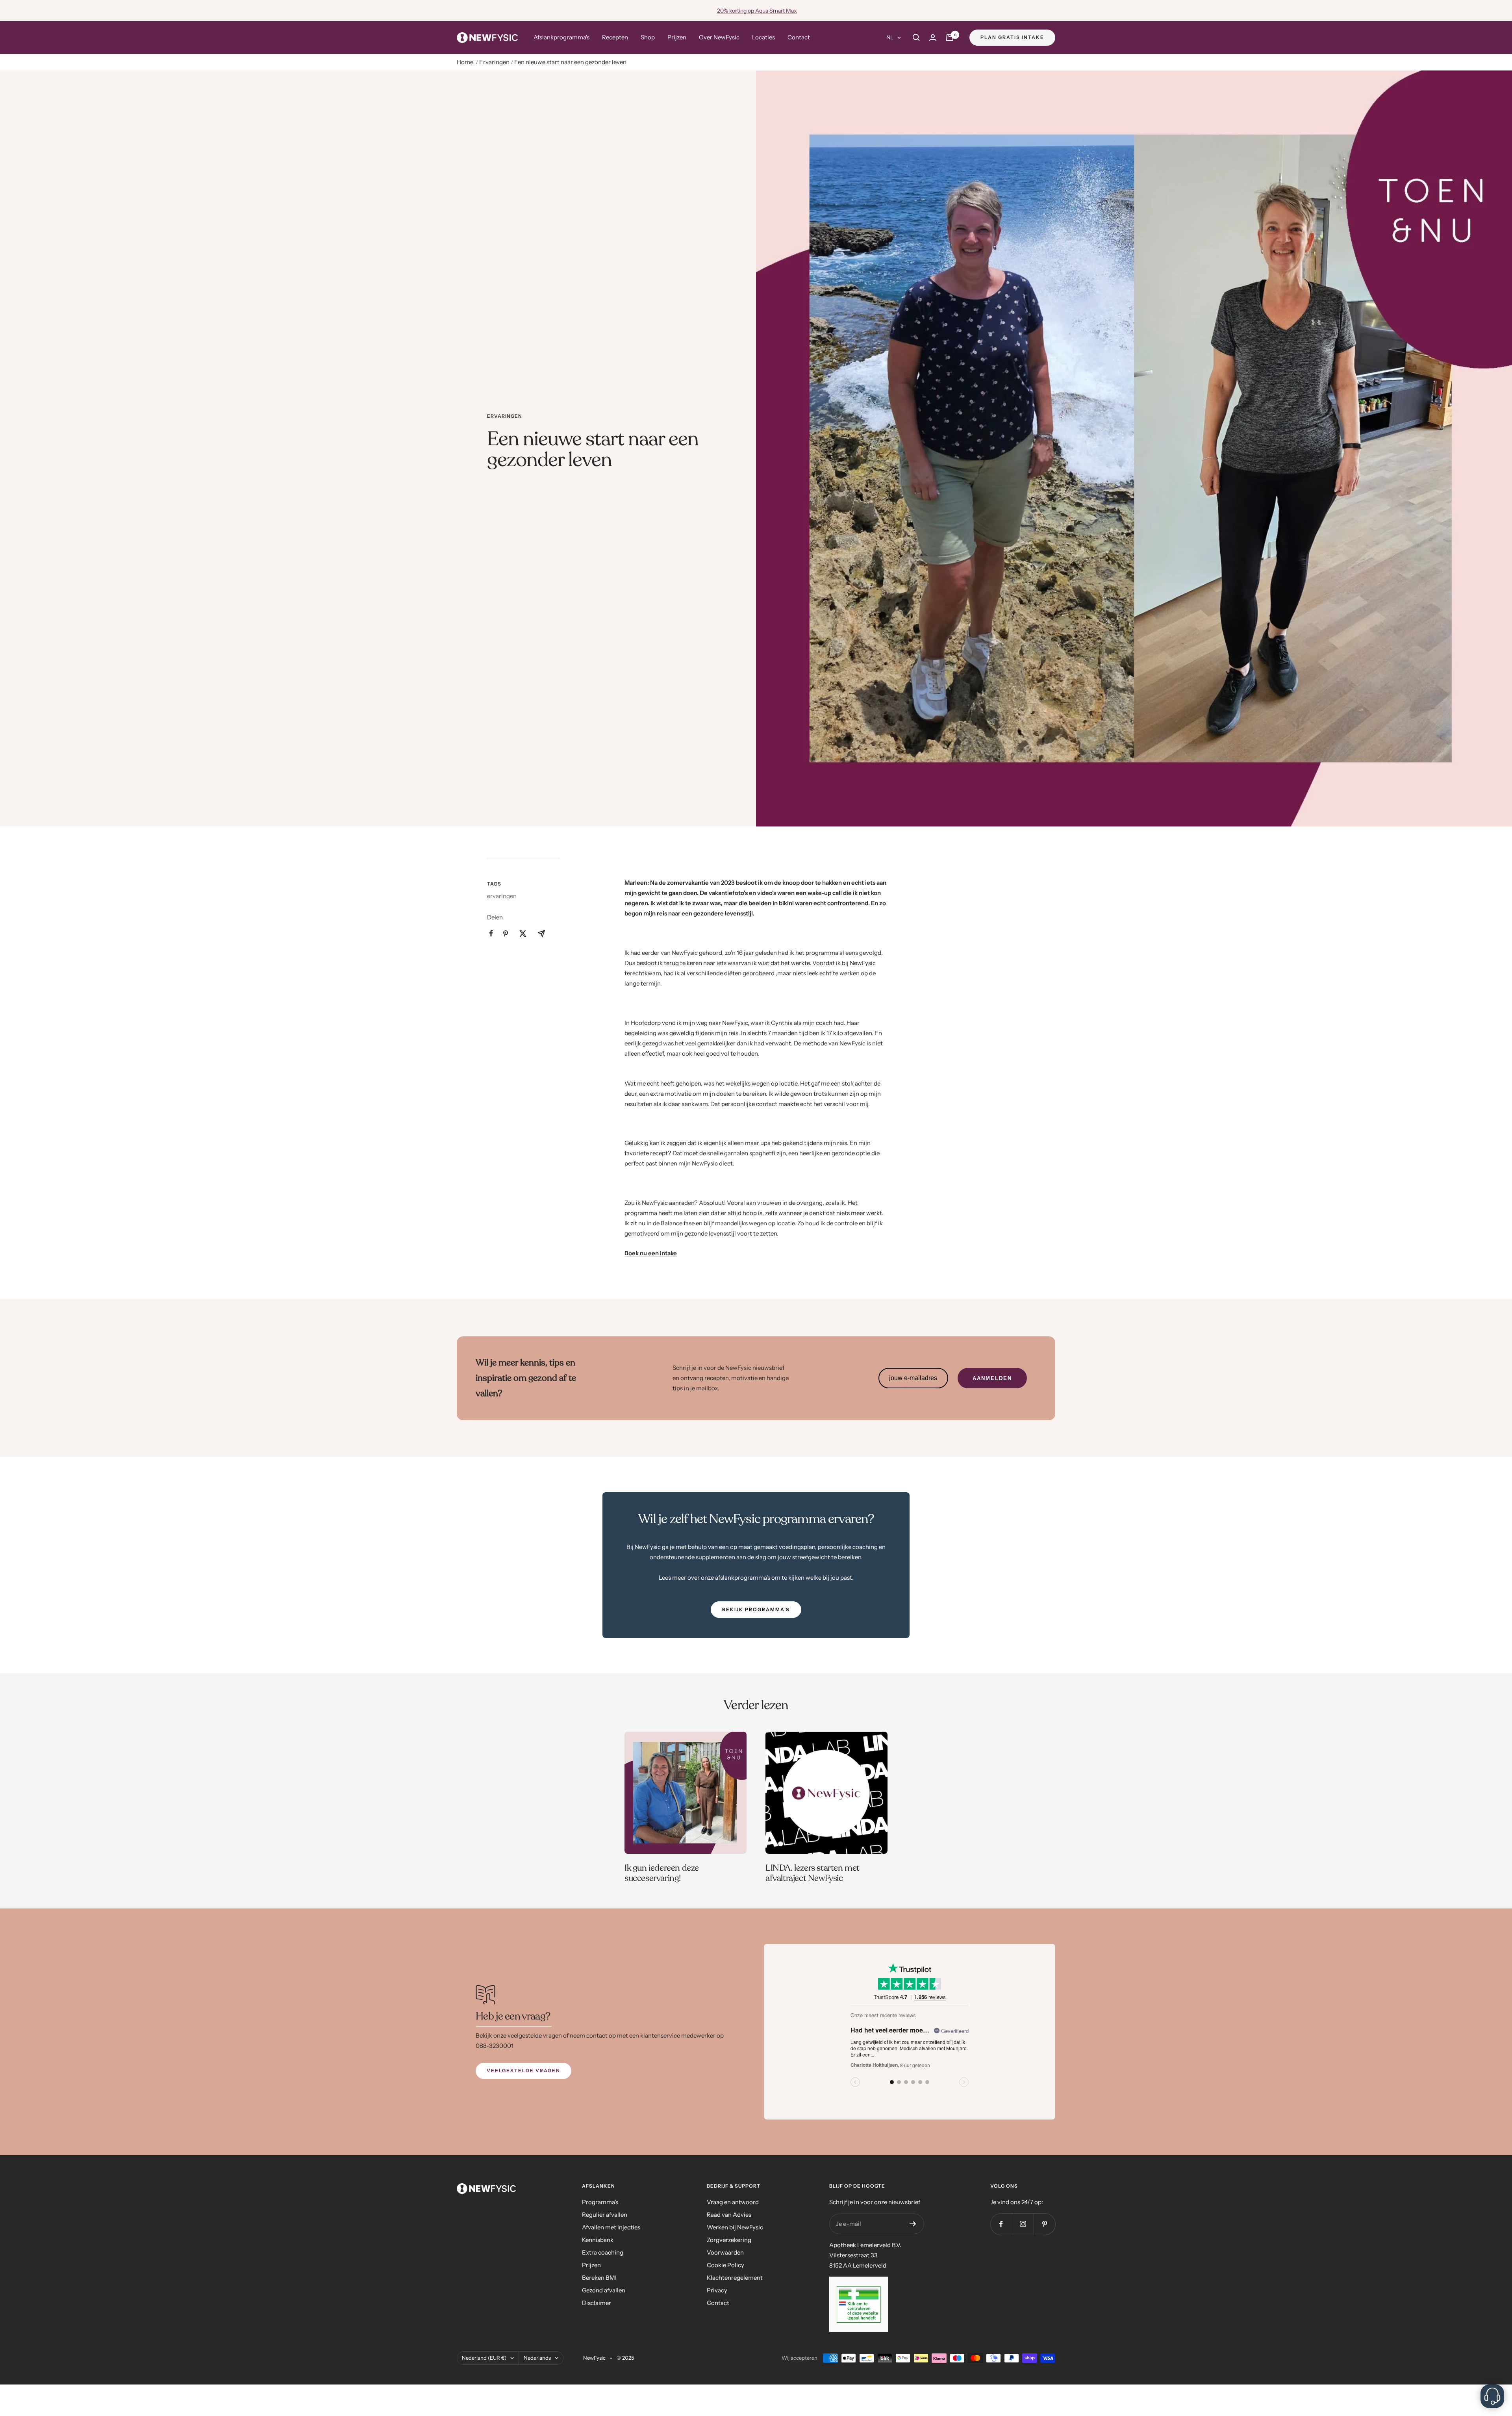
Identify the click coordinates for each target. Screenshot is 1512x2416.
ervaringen (505, 416)
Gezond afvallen (604, 2290)
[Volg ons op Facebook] (1001, 2224)
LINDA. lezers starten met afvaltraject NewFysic (813, 1873)
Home (465, 62)
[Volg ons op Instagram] (1023, 2224)
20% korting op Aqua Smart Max (757, 11)
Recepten (615, 37)
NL (890, 37)
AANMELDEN (992, 1378)
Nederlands (537, 2358)
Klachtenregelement (735, 2278)
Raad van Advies (729, 2215)
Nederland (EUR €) (484, 2358)
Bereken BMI (599, 2278)
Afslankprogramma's (561, 37)
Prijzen (677, 37)
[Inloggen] (933, 38)
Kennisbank (598, 2240)
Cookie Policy (725, 2265)
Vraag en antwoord (733, 2202)
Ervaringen (494, 62)
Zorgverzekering (729, 2240)
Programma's (600, 2202)
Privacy (717, 2290)
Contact (799, 37)
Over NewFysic (719, 37)
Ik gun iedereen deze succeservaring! (662, 1873)
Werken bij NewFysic (735, 2227)
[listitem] (491, 933)
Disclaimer (597, 2303)
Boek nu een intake (651, 1253)
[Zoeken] (916, 37)
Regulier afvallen (605, 2215)
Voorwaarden (725, 2252)
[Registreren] (913, 2224)
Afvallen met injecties (611, 2227)
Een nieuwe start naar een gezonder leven (570, 62)
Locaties (763, 37)
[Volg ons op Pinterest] (1044, 2224)
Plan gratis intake (1012, 37)
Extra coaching (603, 2252)
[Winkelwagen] (950, 37)
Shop (648, 37)
